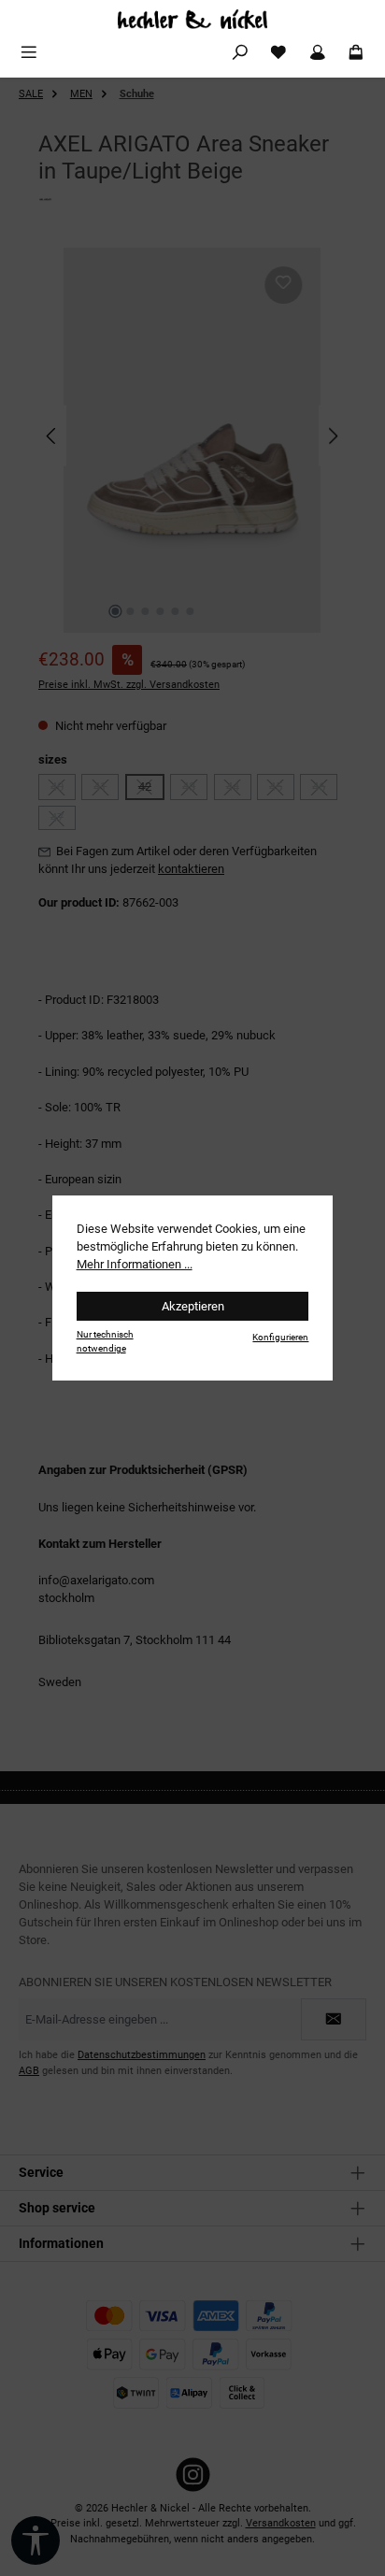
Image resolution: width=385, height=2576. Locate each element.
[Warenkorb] (356, 53)
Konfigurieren (280, 1337)
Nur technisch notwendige (105, 1341)
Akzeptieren (193, 1306)
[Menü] (29, 53)
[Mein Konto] (318, 53)
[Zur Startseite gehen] (192, 19)
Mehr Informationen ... (135, 1264)
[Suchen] (240, 53)
